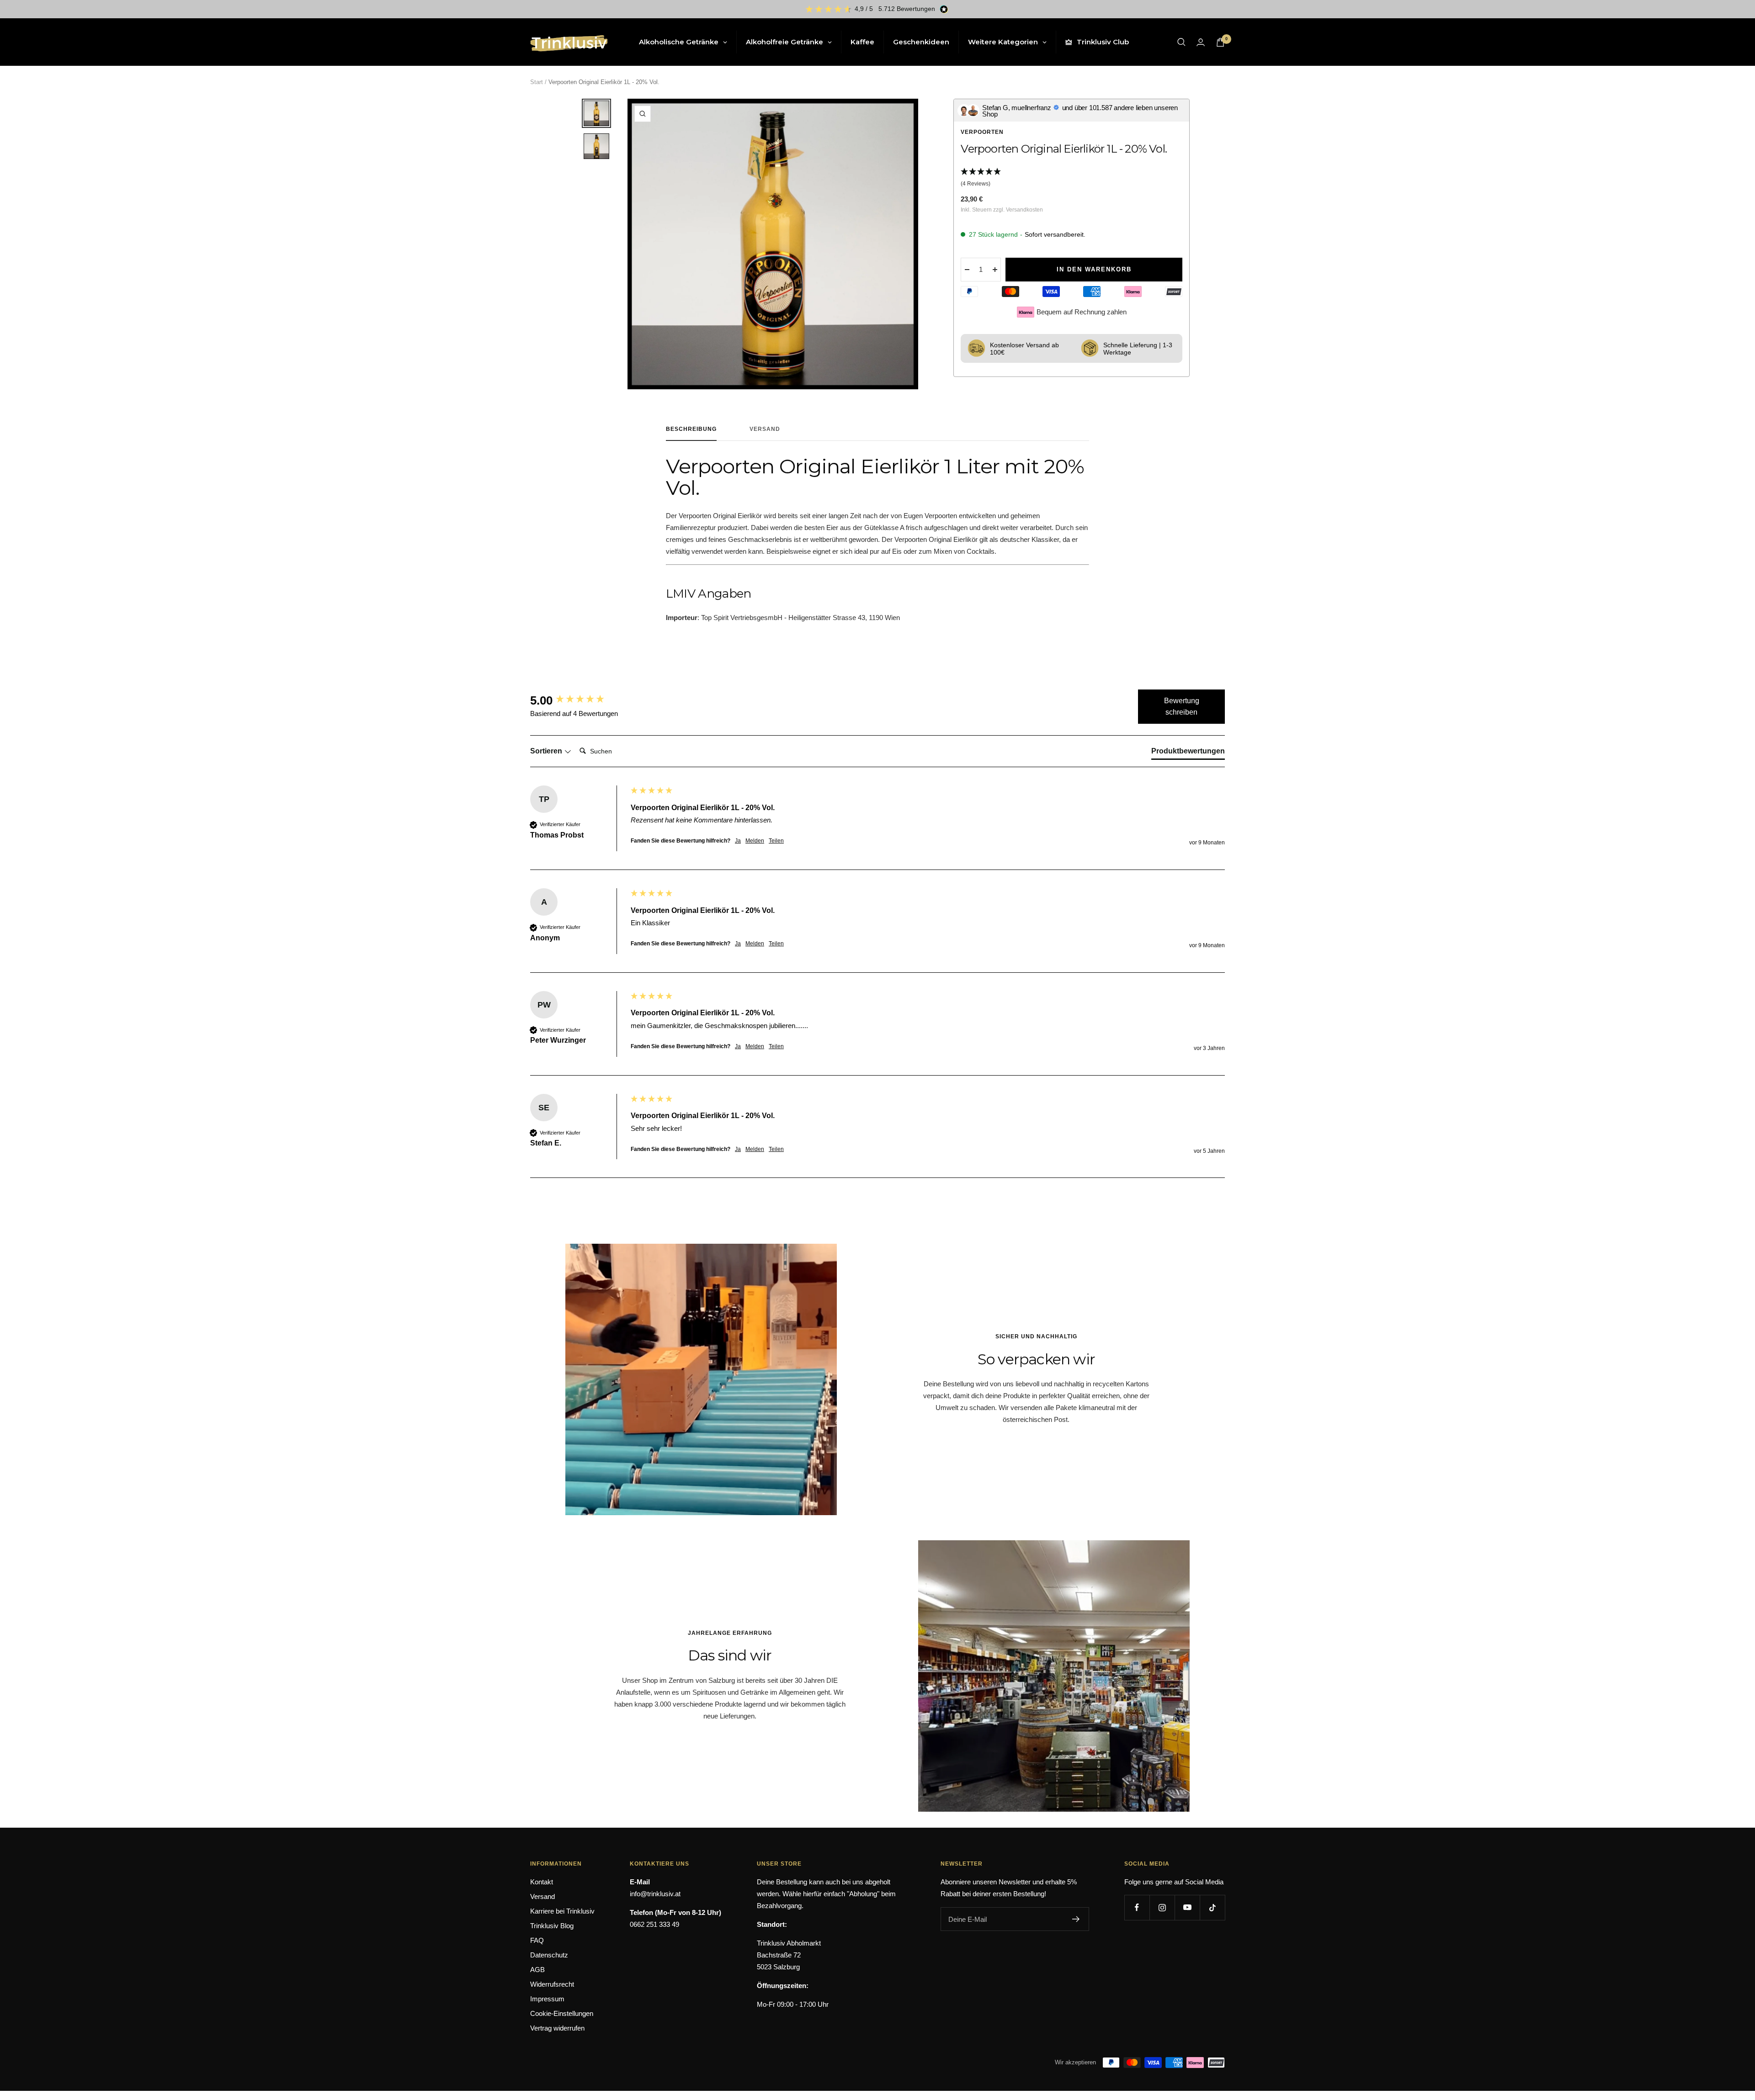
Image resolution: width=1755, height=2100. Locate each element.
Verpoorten (982, 132)
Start (537, 82)
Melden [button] (755, 841)
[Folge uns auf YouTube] (1187, 1907)
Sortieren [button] (547, 751)
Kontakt (542, 1882)
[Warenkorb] (1220, 42)
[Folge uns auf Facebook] (1137, 1907)
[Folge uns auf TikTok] (1212, 1907)
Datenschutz (549, 1955)
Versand (765, 429)
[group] (578, 700)
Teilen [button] (776, 841)
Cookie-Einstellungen (562, 2013)
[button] (1071, 178)
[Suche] (1181, 42)
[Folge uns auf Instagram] (1162, 1907)
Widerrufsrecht (552, 1984)
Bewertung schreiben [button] (1182, 707)
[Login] (1201, 42)
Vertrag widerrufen (557, 2028)
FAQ (537, 1940)
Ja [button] (738, 841)
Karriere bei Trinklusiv (562, 1911)
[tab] (1188, 753)
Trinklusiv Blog (552, 1926)
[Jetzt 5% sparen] (1076, 1919)
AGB (537, 1970)
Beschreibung (691, 429)
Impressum (547, 1999)
